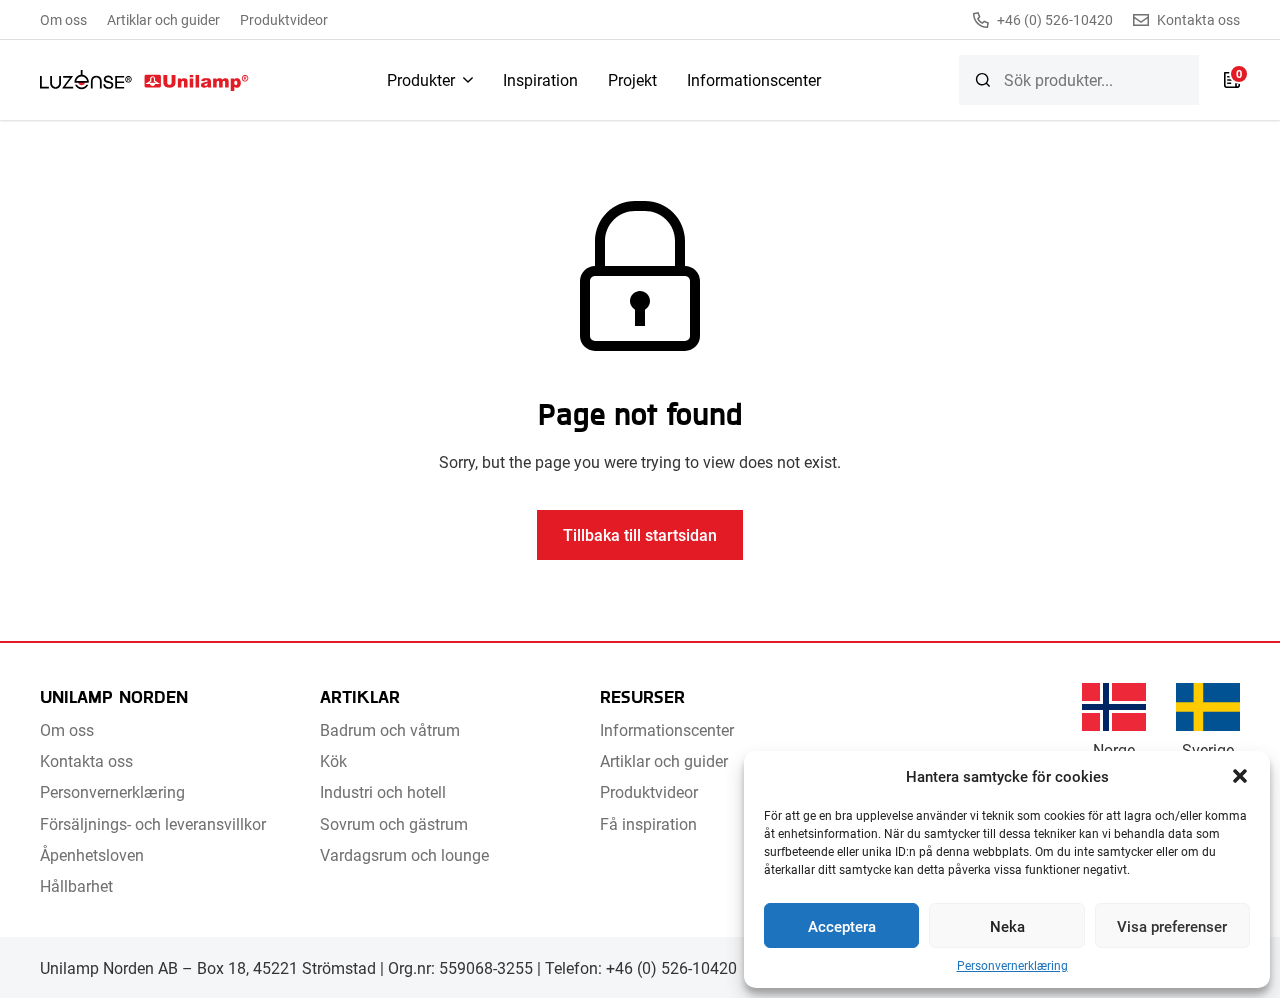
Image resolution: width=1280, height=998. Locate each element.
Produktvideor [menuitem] (284, 19)
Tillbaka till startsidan (640, 534)
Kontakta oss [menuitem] (86, 760)
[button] (1240, 776)
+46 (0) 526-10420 (1055, 20)
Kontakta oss (1198, 20)
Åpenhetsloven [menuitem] (92, 854)
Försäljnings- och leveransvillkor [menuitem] (153, 823)
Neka (1007, 926)
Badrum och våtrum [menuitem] (390, 729)
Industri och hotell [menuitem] (383, 791)
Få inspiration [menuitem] (648, 823)
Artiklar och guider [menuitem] (163, 19)
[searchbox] (1079, 80)
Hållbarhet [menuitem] (76, 885)
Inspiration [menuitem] (540, 79)
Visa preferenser (1172, 926)
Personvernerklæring (1012, 965)
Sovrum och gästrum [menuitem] (394, 823)
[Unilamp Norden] (144, 80)
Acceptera (842, 926)
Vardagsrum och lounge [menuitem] (404, 854)
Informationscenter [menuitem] (754, 79)
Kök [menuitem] (333, 760)
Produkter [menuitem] (421, 79)
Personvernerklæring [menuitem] (112, 791)
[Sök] (983, 80)
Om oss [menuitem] (63, 19)
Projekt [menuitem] (632, 79)
